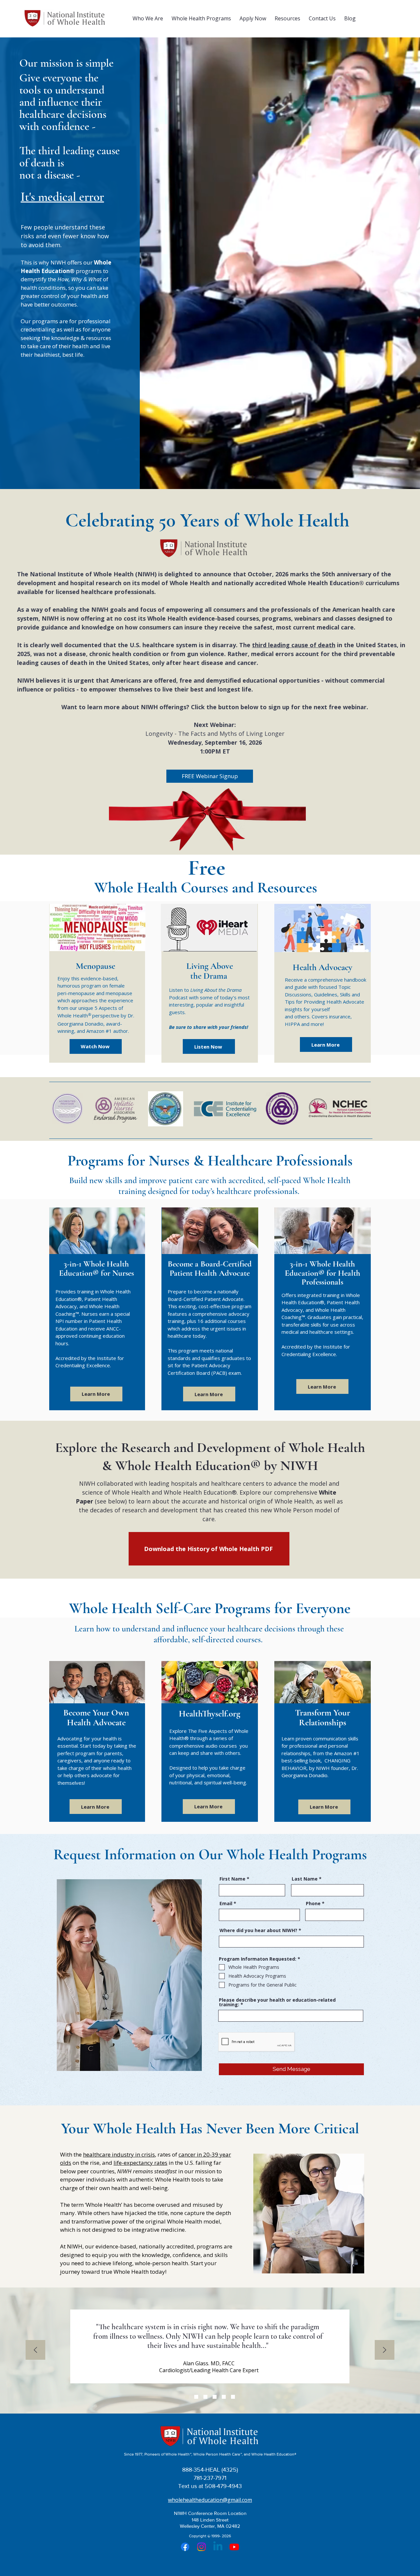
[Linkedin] (218, 2547)
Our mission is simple (66, 63)
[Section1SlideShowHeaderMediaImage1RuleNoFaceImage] (187, 2397)
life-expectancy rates (140, 2163)
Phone (313, 1904)
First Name (232, 1879)
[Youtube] (234, 2547)
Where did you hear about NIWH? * (260, 1930)
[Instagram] (201, 2547)
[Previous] (35, 2350)
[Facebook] (185, 2547)
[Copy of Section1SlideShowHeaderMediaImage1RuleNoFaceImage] (205, 2397)
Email (226, 1904)
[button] (148, 18)
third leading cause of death (294, 645)
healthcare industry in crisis (119, 2154)
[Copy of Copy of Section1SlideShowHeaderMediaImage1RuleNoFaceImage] (224, 2397)
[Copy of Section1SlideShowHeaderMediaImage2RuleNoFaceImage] (233, 2397)
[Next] (385, 2350)
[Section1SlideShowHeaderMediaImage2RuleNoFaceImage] (196, 2397)
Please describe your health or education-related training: (277, 2002)
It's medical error (62, 197)
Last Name (305, 1879)
